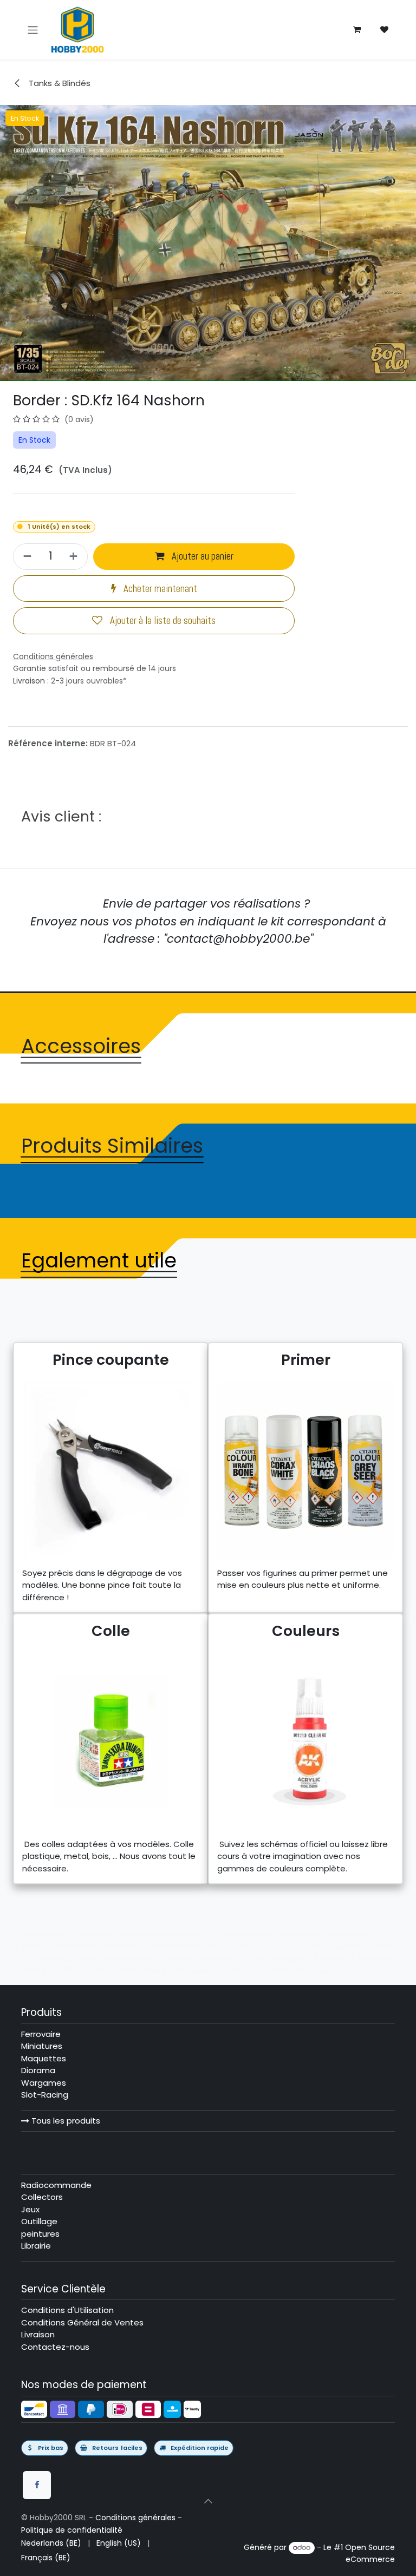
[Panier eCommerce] (357, 30)
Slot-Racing (45, 2095)
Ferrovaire (41, 2034)
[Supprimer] (26, 557)
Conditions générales (135, 2518)
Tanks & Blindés (58, 83)
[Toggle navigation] (33, 29)
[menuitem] (51, 2543)
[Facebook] (37, 2485)
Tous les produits (65, 2121)
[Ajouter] (75, 557)
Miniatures (42, 2046)
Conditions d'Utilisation (67, 2310)
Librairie (36, 2246)
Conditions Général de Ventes (82, 2322)
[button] (208, 2501)
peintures (40, 2234)
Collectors (42, 2197)
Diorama (38, 2070)
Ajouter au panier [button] (201, 556)
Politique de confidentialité (72, 2530)
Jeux (30, 2209)
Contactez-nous (55, 2347)
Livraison (29, 681)
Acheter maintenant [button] (159, 589)
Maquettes (44, 2058)
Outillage (39, 2221)
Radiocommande (56, 2185)
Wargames (44, 2083)
